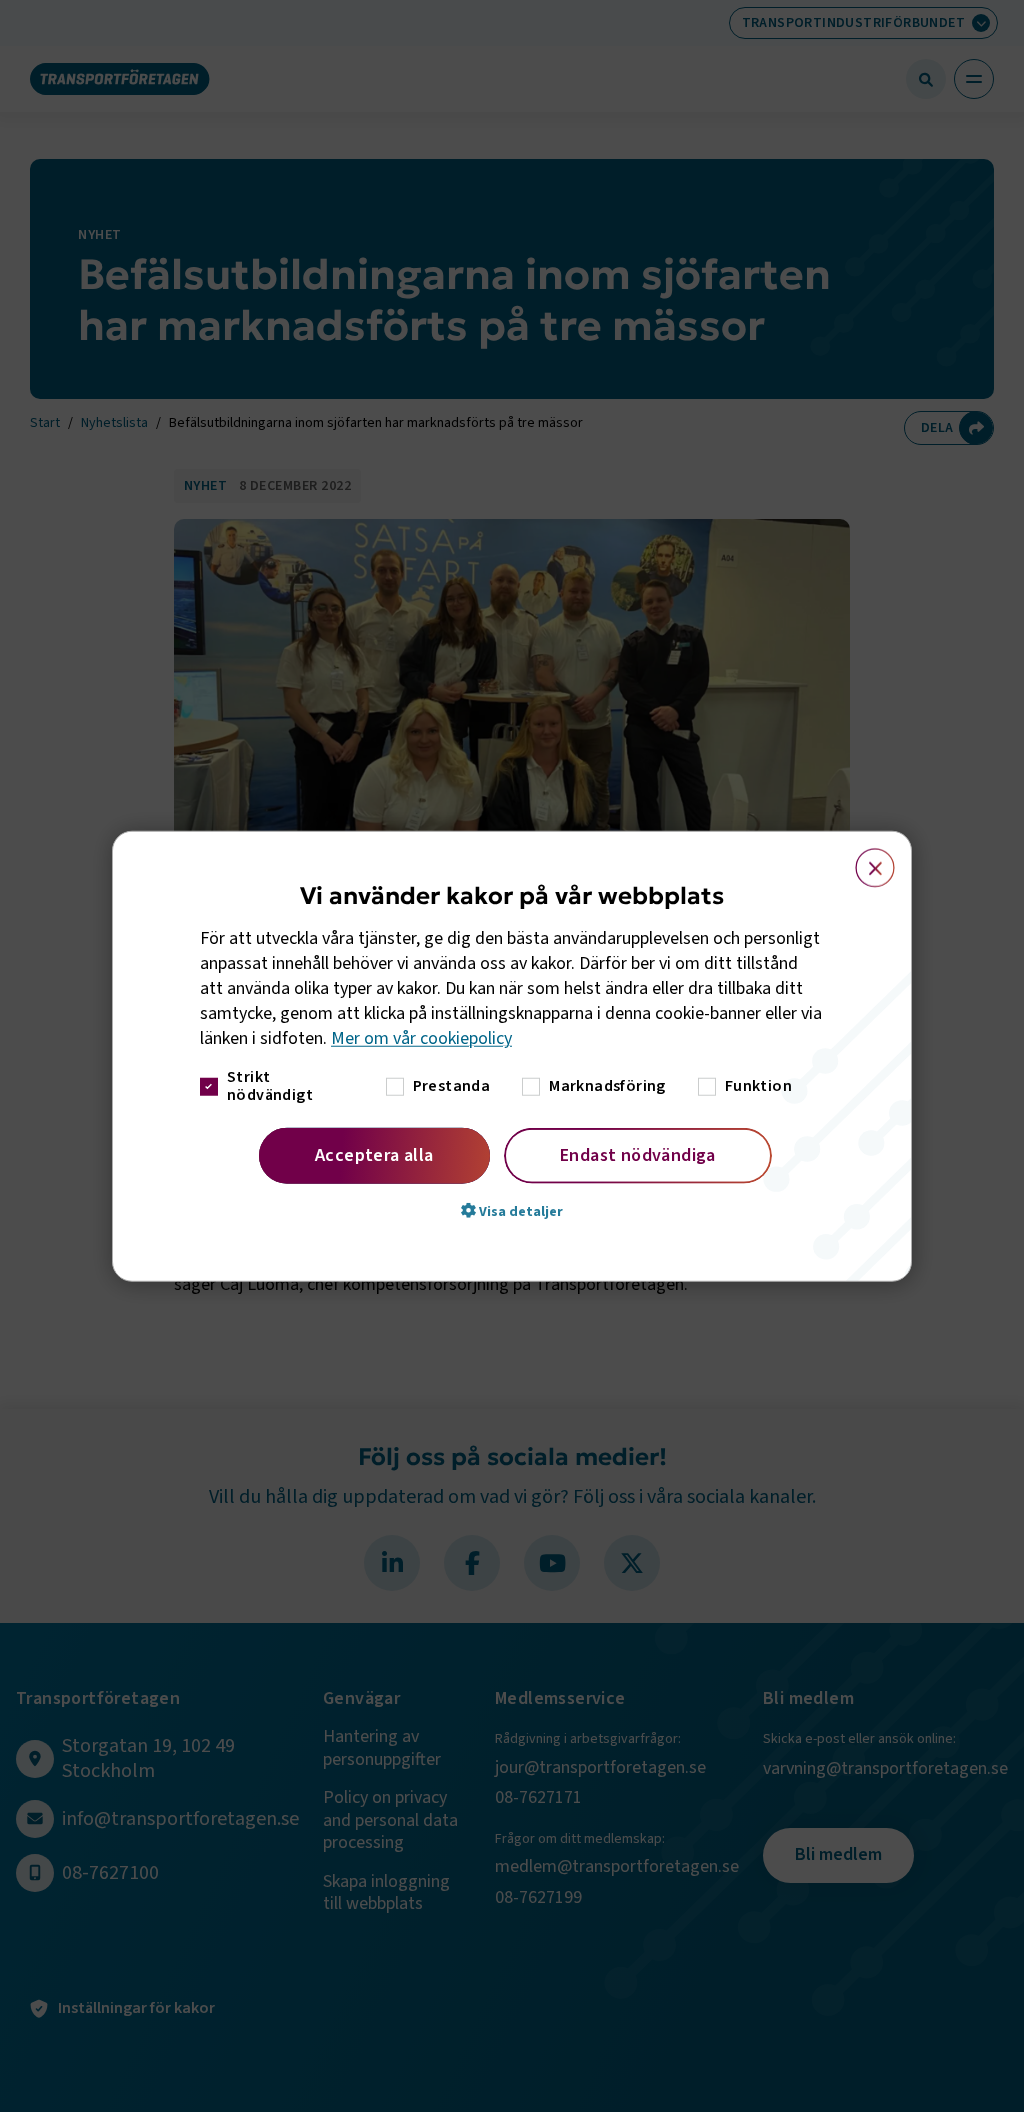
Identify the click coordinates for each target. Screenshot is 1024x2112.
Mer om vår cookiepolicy (421, 1038)
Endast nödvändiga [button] (638, 1154)
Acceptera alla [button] (374, 1154)
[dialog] (512, 1056)
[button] (512, 1210)
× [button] (863, 859)
